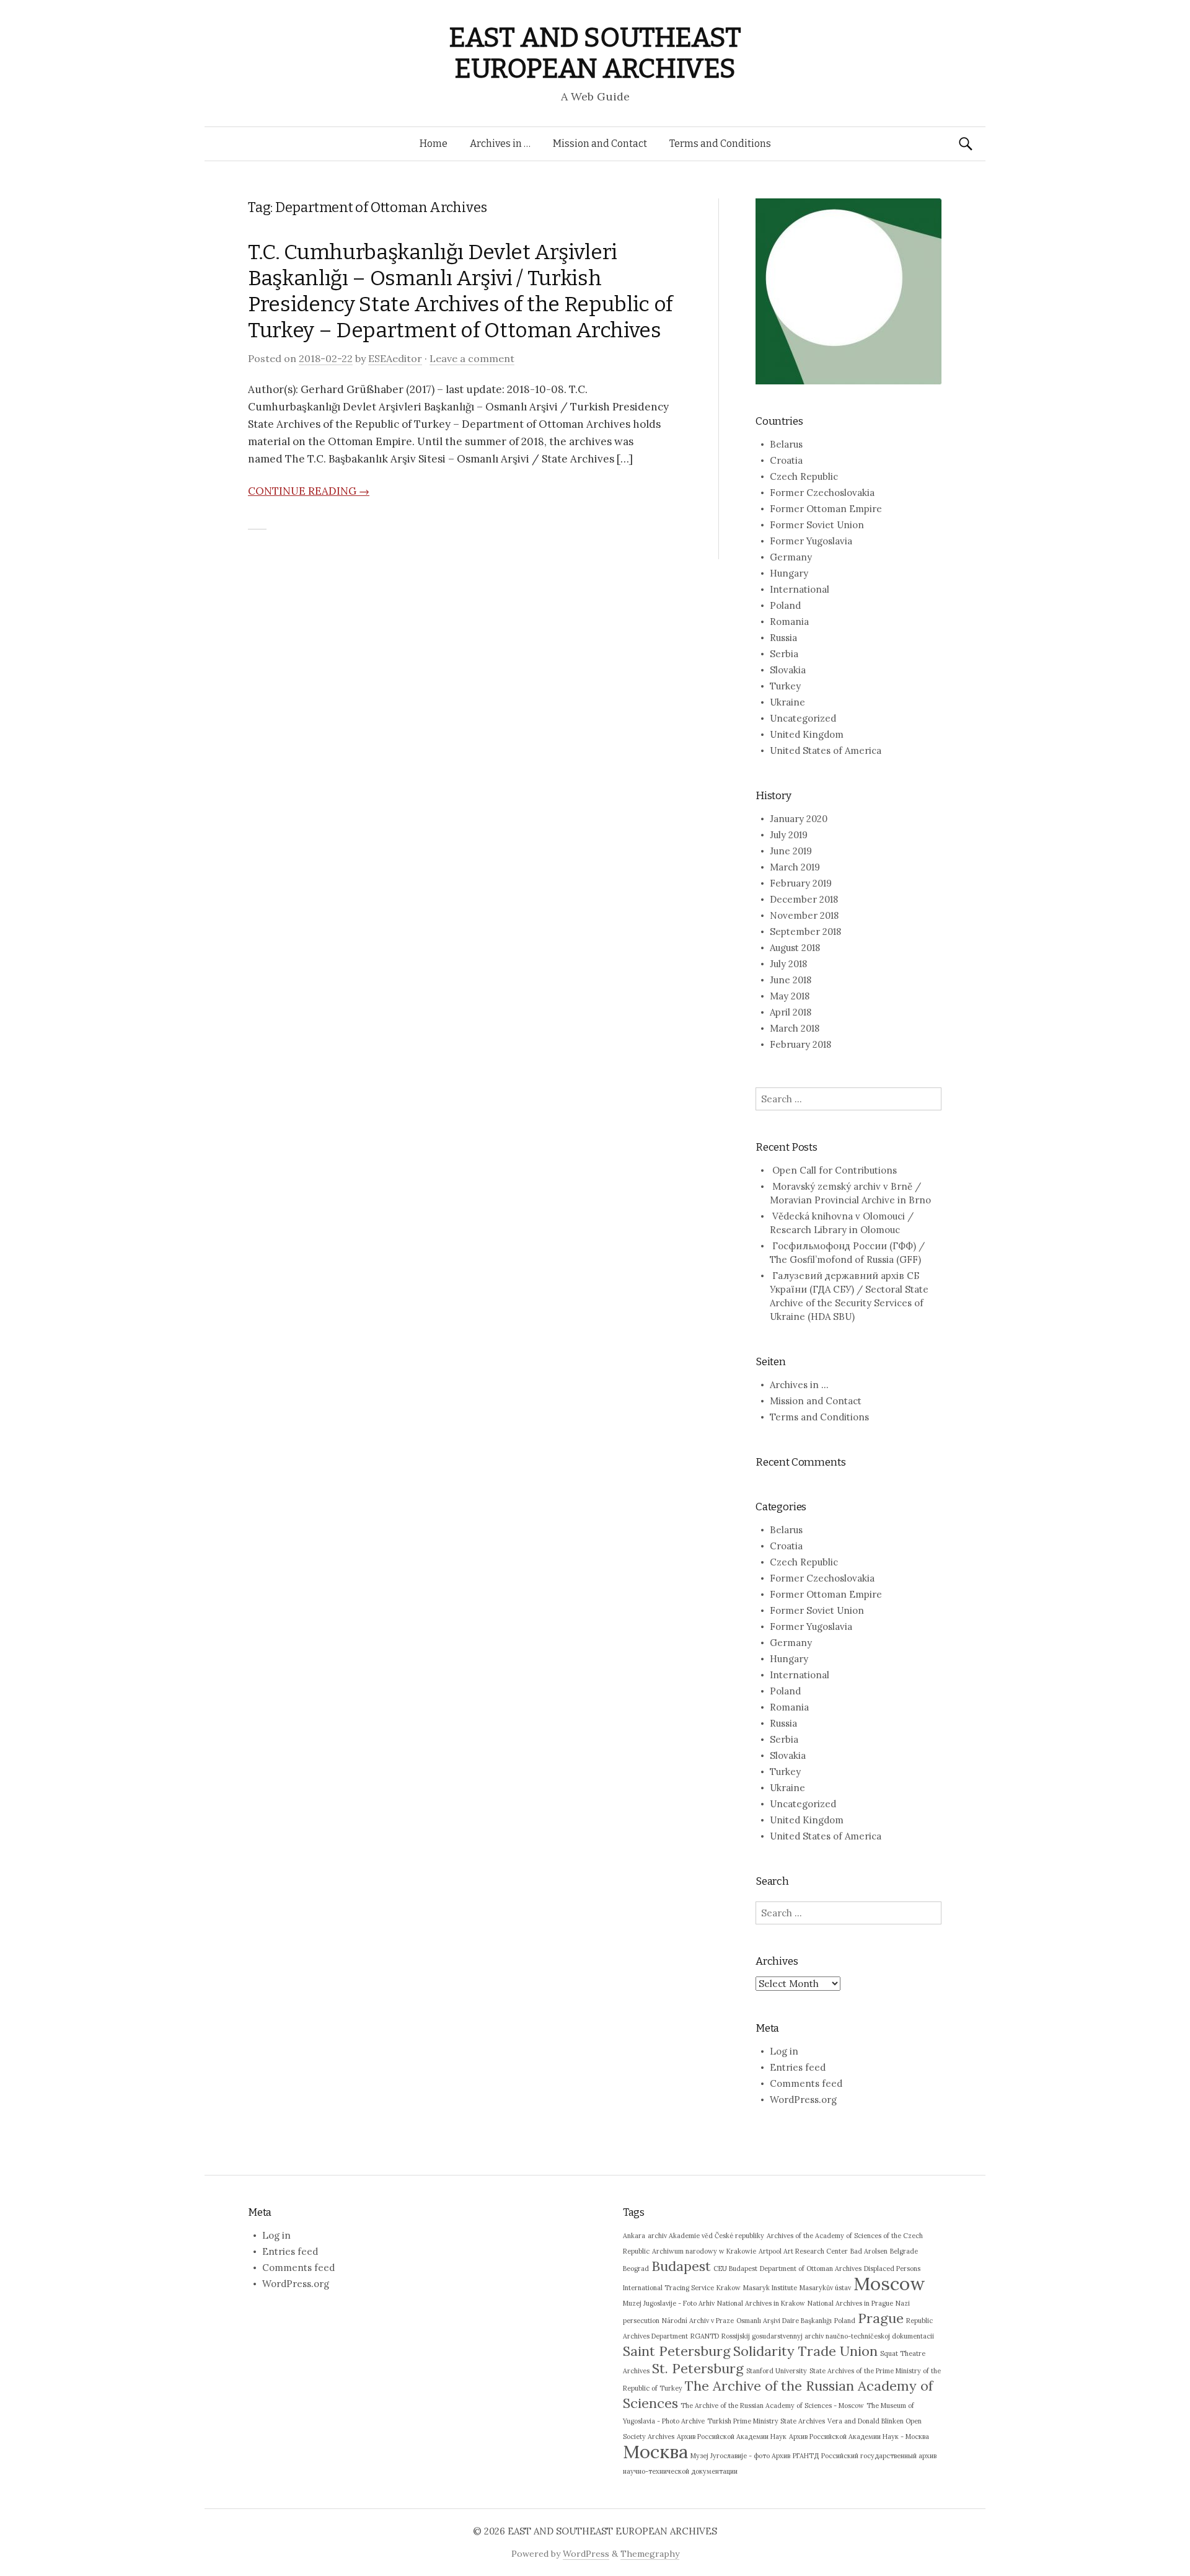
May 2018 (790, 996)
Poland (785, 605)
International (800, 589)
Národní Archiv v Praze (698, 2321)
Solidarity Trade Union (805, 2351)
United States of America (826, 750)
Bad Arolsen (869, 2251)
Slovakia (788, 670)
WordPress (586, 2554)
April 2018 (791, 1012)
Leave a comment (472, 358)
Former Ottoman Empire (826, 509)
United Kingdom (807, 734)
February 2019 (801, 883)
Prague (881, 2318)
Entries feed (798, 2067)
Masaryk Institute (770, 2288)
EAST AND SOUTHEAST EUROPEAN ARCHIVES (595, 53)
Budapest (681, 2266)
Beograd (636, 2268)
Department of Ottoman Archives (811, 2268)
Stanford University (777, 2371)
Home (434, 144)
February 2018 (800, 1044)
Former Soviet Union (817, 525)
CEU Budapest (735, 2268)
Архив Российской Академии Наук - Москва (859, 2437)
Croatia (786, 460)
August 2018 (795, 948)
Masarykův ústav (825, 2288)
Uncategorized (803, 718)
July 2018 (788, 964)
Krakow (729, 2288)
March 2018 (795, 1028)
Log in (784, 2051)
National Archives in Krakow (761, 2303)
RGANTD (705, 2336)
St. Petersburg (698, 2368)
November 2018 (804, 915)
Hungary (789, 573)
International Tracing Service (668, 2288)
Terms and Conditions (720, 144)
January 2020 (799, 819)
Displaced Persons (892, 2268)
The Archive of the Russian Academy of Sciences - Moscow (772, 2406)
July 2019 (789, 835)
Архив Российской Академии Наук (732, 2437)
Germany (791, 557)
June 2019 (791, 851)
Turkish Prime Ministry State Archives (766, 2421)
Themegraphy (650, 2554)
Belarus (786, 444)
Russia (783, 638)
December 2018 (804, 899)
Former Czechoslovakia (822, 493)
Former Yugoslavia (811, 541)
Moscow (889, 2283)
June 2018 (791, 980)
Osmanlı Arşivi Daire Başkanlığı (784, 2321)
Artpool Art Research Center (803, 2251)
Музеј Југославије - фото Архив (740, 2456)
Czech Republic (804, 476)
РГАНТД (806, 2456)
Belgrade (904, 2251)
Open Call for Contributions (835, 1170)
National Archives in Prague (850, 2303)
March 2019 (795, 867)
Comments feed (806, 2083)
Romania (789, 622)
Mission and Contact (600, 144)
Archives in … (500, 144)
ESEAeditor (395, 358)
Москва (655, 2451)
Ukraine (787, 702)
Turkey (785, 686)
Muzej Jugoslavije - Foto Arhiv (669, 2303)
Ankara (634, 2236)
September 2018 (805, 932)
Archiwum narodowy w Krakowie (704, 2251)
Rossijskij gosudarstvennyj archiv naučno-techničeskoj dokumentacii (828, 2336)
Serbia (784, 654)
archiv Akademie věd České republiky (706, 2236)
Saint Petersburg (677, 2351)
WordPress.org (803, 2100)
